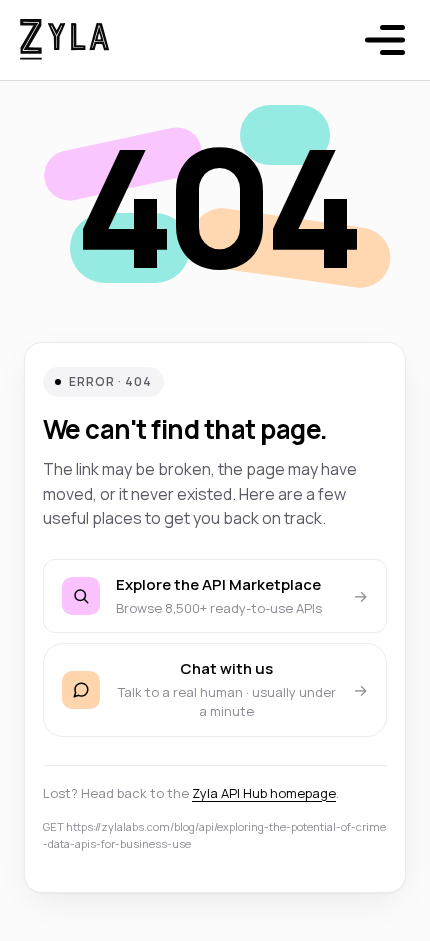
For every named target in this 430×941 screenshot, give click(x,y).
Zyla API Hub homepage (264, 793)
